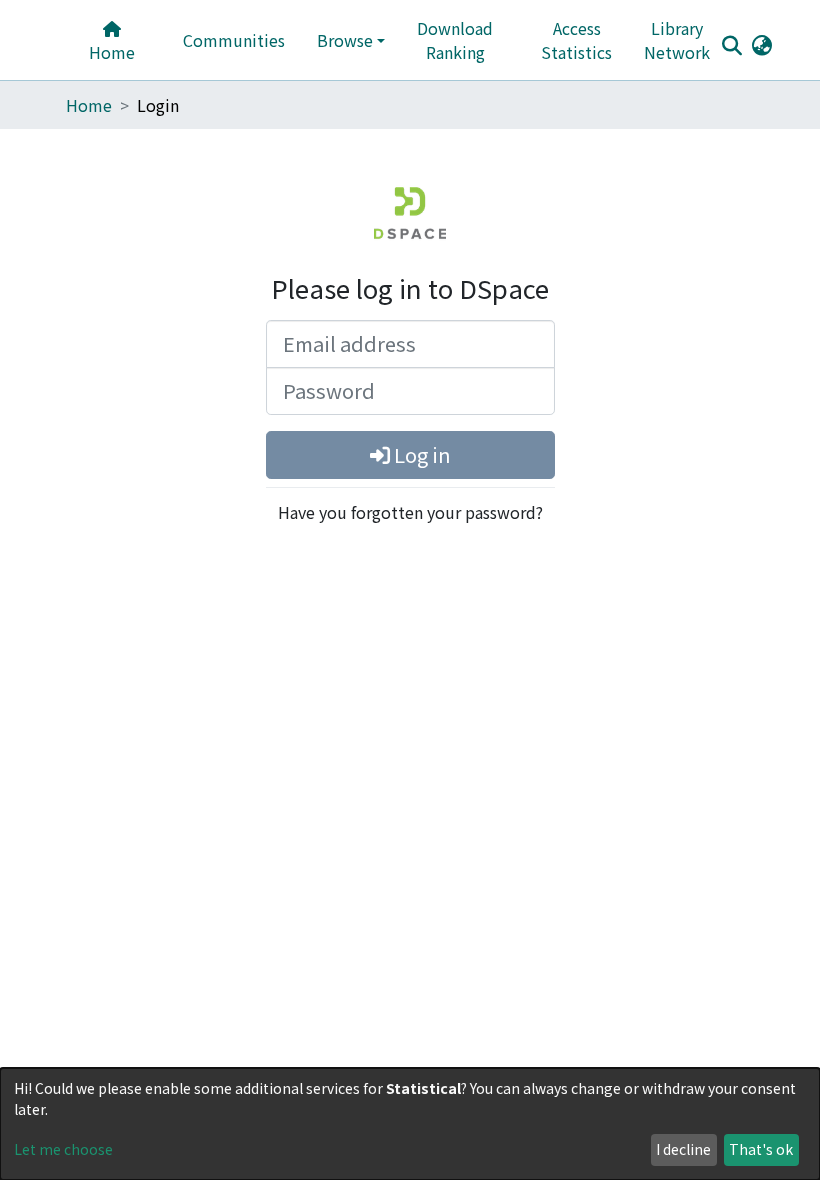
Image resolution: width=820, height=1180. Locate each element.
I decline (683, 1149)
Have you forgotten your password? (410, 512)
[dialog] (410, 1124)
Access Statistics (576, 40)
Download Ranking (455, 40)
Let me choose (63, 1149)
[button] (761, 44)
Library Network (677, 40)
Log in (420, 454)
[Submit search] (731, 45)
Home (112, 52)
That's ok (761, 1149)
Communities (234, 40)
